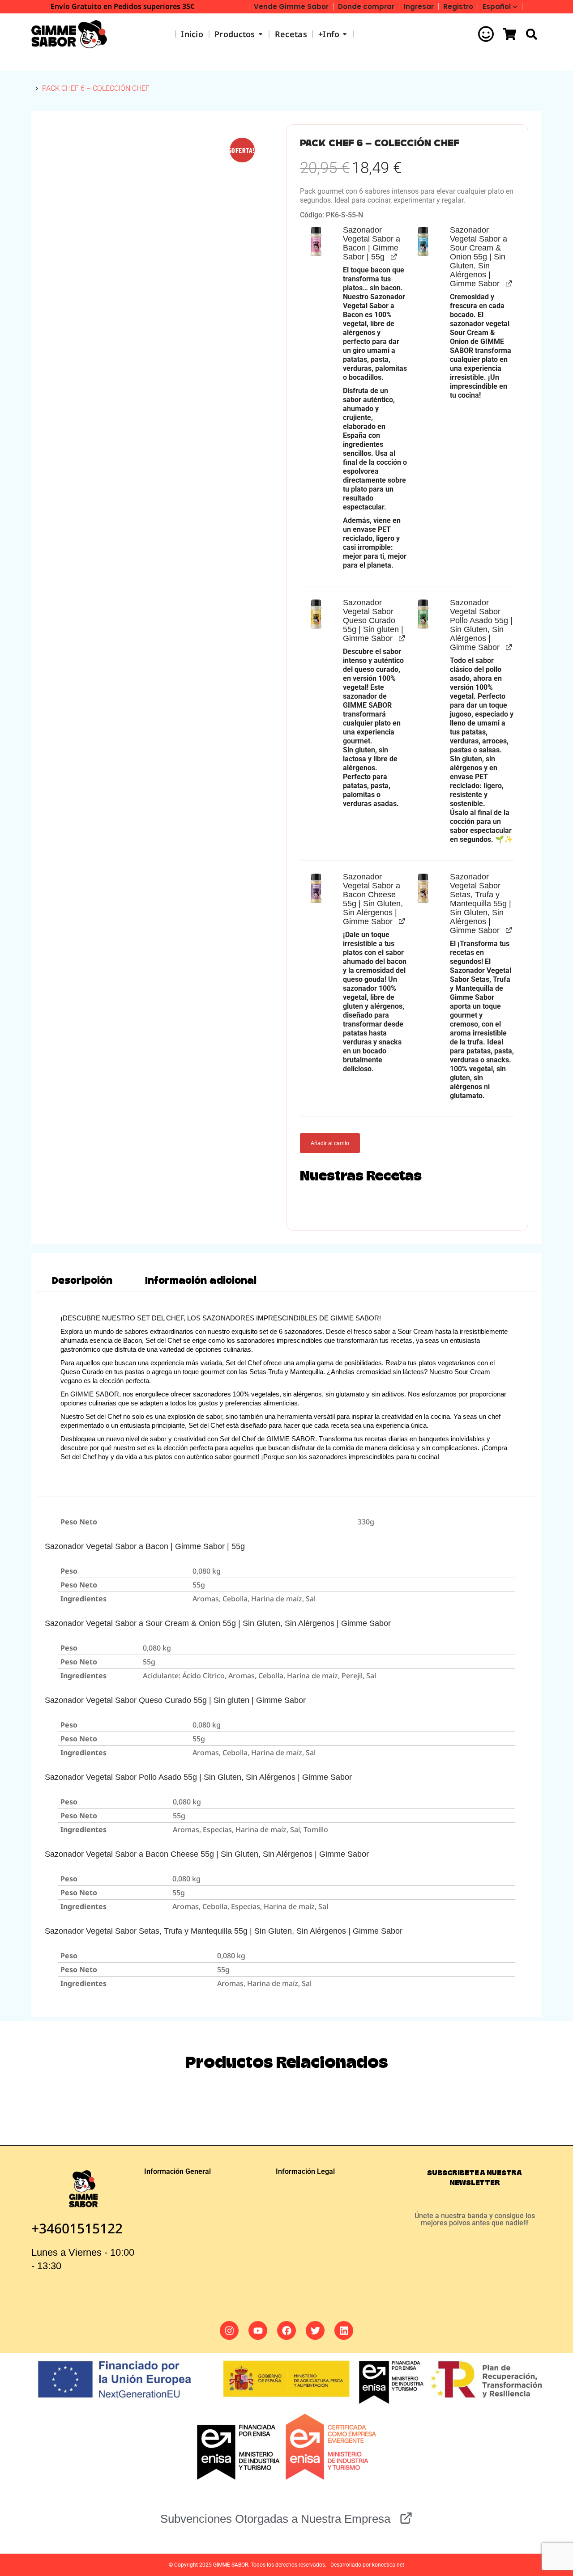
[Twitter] (315, 2330)
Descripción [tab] (82, 1281)
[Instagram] (229, 2330)
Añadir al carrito (330, 1143)
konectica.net (388, 2565)
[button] (316, 242)
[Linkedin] (344, 2330)
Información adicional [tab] (201, 1281)
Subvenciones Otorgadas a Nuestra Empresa (275, 2519)
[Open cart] (509, 34)
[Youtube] (258, 2330)
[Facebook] (286, 2330)
